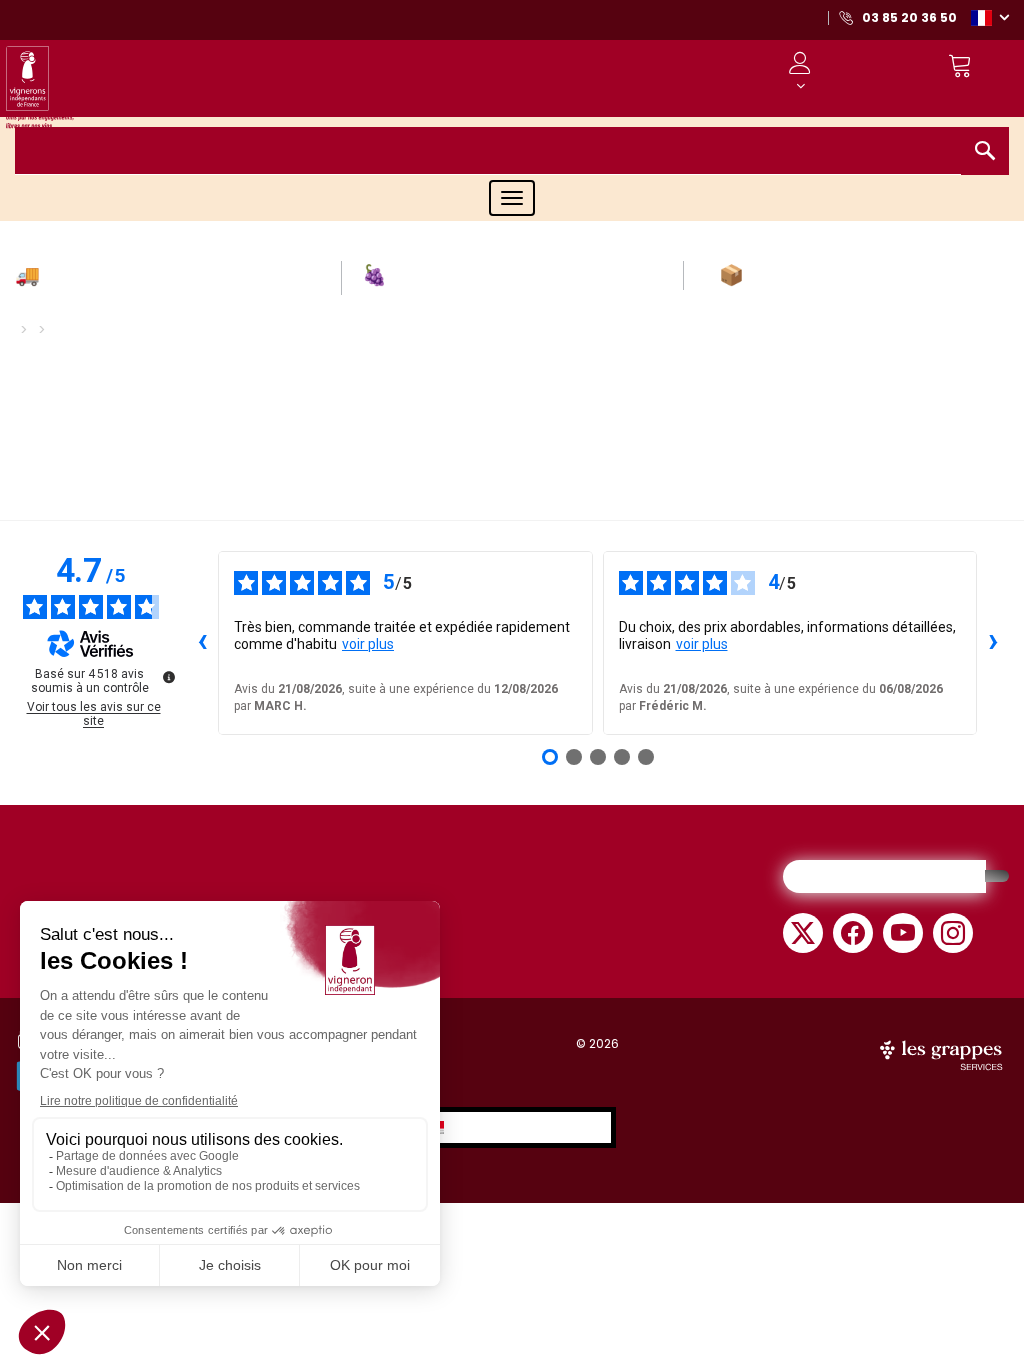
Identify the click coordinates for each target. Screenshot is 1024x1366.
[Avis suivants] (993, 643)
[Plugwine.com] (943, 1053)
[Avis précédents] (202, 643)
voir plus (368, 644)
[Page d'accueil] (40, 92)
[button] (990, 17)
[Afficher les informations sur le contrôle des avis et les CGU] (169, 677)
